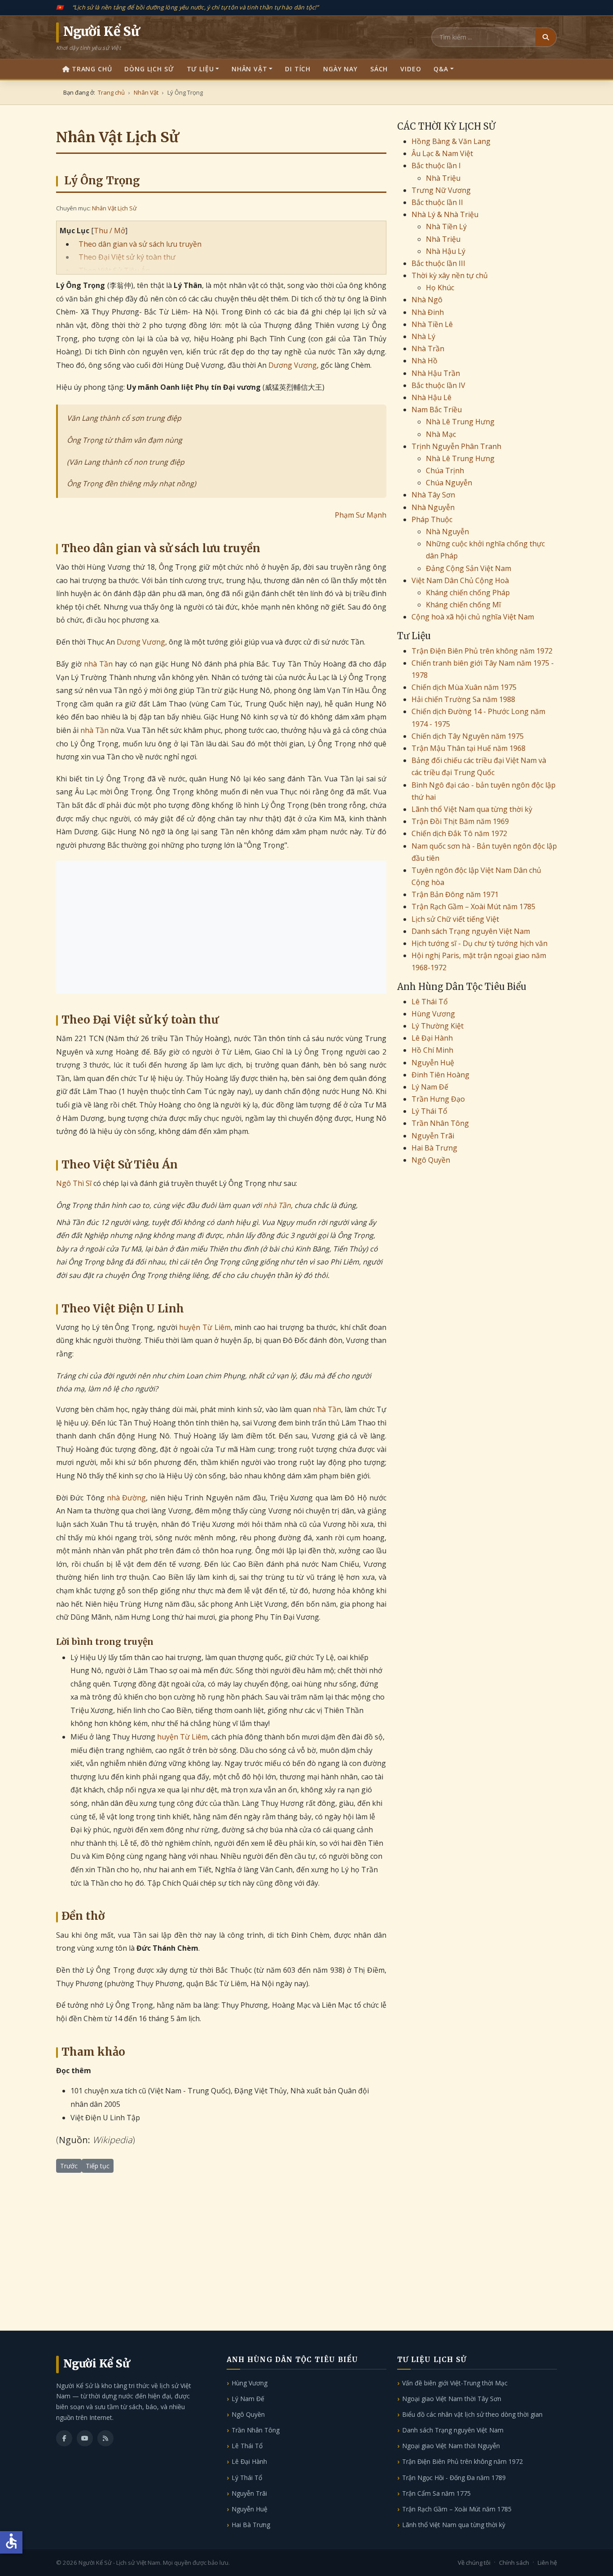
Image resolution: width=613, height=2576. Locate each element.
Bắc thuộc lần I (436, 166)
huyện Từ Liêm (205, 1327)
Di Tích (298, 69)
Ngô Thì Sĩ (74, 1183)
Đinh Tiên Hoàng (440, 1075)
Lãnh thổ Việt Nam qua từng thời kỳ (472, 809)
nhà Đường (126, 1498)
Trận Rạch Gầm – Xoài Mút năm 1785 (473, 907)
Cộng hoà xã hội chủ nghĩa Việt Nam (473, 617)
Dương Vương (293, 365)
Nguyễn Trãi (433, 1136)
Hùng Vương (433, 1014)
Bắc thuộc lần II (437, 202)
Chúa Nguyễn (449, 483)
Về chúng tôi (474, 2563)
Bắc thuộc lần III (438, 263)
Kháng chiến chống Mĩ (463, 605)
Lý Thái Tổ (429, 1111)
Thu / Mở (109, 231)
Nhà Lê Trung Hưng (460, 422)
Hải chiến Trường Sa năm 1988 (463, 699)
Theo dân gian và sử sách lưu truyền (140, 244)
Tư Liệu (200, 69)
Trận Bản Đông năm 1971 (455, 894)
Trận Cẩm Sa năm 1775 (436, 2493)
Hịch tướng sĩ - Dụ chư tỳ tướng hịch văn (479, 943)
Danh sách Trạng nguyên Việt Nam (471, 931)
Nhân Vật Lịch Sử (114, 208)
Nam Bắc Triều (437, 410)
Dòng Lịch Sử (149, 69)
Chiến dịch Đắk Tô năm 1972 (459, 833)
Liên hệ (547, 2563)
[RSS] (105, 2438)
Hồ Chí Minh (432, 1050)
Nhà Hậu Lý (446, 251)
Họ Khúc (440, 288)
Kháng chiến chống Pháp (468, 593)
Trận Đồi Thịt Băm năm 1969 (460, 821)
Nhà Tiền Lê (432, 324)
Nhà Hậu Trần (436, 373)
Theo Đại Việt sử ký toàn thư (127, 257)
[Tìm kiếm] (546, 37)
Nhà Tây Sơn (433, 495)
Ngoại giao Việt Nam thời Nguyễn (451, 2446)
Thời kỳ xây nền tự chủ (450, 275)
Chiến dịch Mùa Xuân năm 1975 (464, 687)
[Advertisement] (221, 927)
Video (411, 69)
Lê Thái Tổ (430, 1002)
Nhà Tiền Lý (446, 227)
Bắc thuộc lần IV (438, 385)
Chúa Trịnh (445, 471)
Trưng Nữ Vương (441, 190)
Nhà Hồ (425, 361)
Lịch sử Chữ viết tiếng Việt (455, 919)
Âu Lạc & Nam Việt (442, 153)
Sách (379, 69)
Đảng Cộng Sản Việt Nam (469, 568)
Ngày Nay (340, 69)
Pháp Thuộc (432, 519)
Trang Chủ (92, 69)
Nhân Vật (250, 69)
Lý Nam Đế (430, 1087)
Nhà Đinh (428, 312)
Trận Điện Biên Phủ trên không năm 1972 (482, 651)
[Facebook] (64, 2438)
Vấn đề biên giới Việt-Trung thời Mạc (455, 2383)
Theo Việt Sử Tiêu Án (114, 270)
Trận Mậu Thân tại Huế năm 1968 (469, 748)
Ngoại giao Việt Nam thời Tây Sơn (452, 2399)
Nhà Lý (423, 336)
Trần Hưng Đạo (438, 1099)
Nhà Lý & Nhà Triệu (445, 214)
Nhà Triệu (443, 178)
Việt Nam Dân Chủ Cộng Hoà (460, 580)
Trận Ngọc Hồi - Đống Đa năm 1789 (454, 2478)
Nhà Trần (428, 349)
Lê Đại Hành (432, 1038)
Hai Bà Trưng (434, 1148)
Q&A (441, 69)
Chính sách (514, 2563)
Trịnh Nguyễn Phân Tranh (456, 446)
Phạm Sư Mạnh (361, 515)
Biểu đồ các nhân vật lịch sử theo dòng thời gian (472, 2414)
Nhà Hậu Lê (431, 397)
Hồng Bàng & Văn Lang (451, 141)
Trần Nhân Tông (440, 1123)
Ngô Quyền (431, 1160)
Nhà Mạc (441, 434)
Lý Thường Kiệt (438, 1026)
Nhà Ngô (427, 300)
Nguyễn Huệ (433, 1063)
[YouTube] (85, 2438)
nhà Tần (98, 664)
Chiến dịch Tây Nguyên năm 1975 (468, 736)
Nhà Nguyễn (433, 507)
